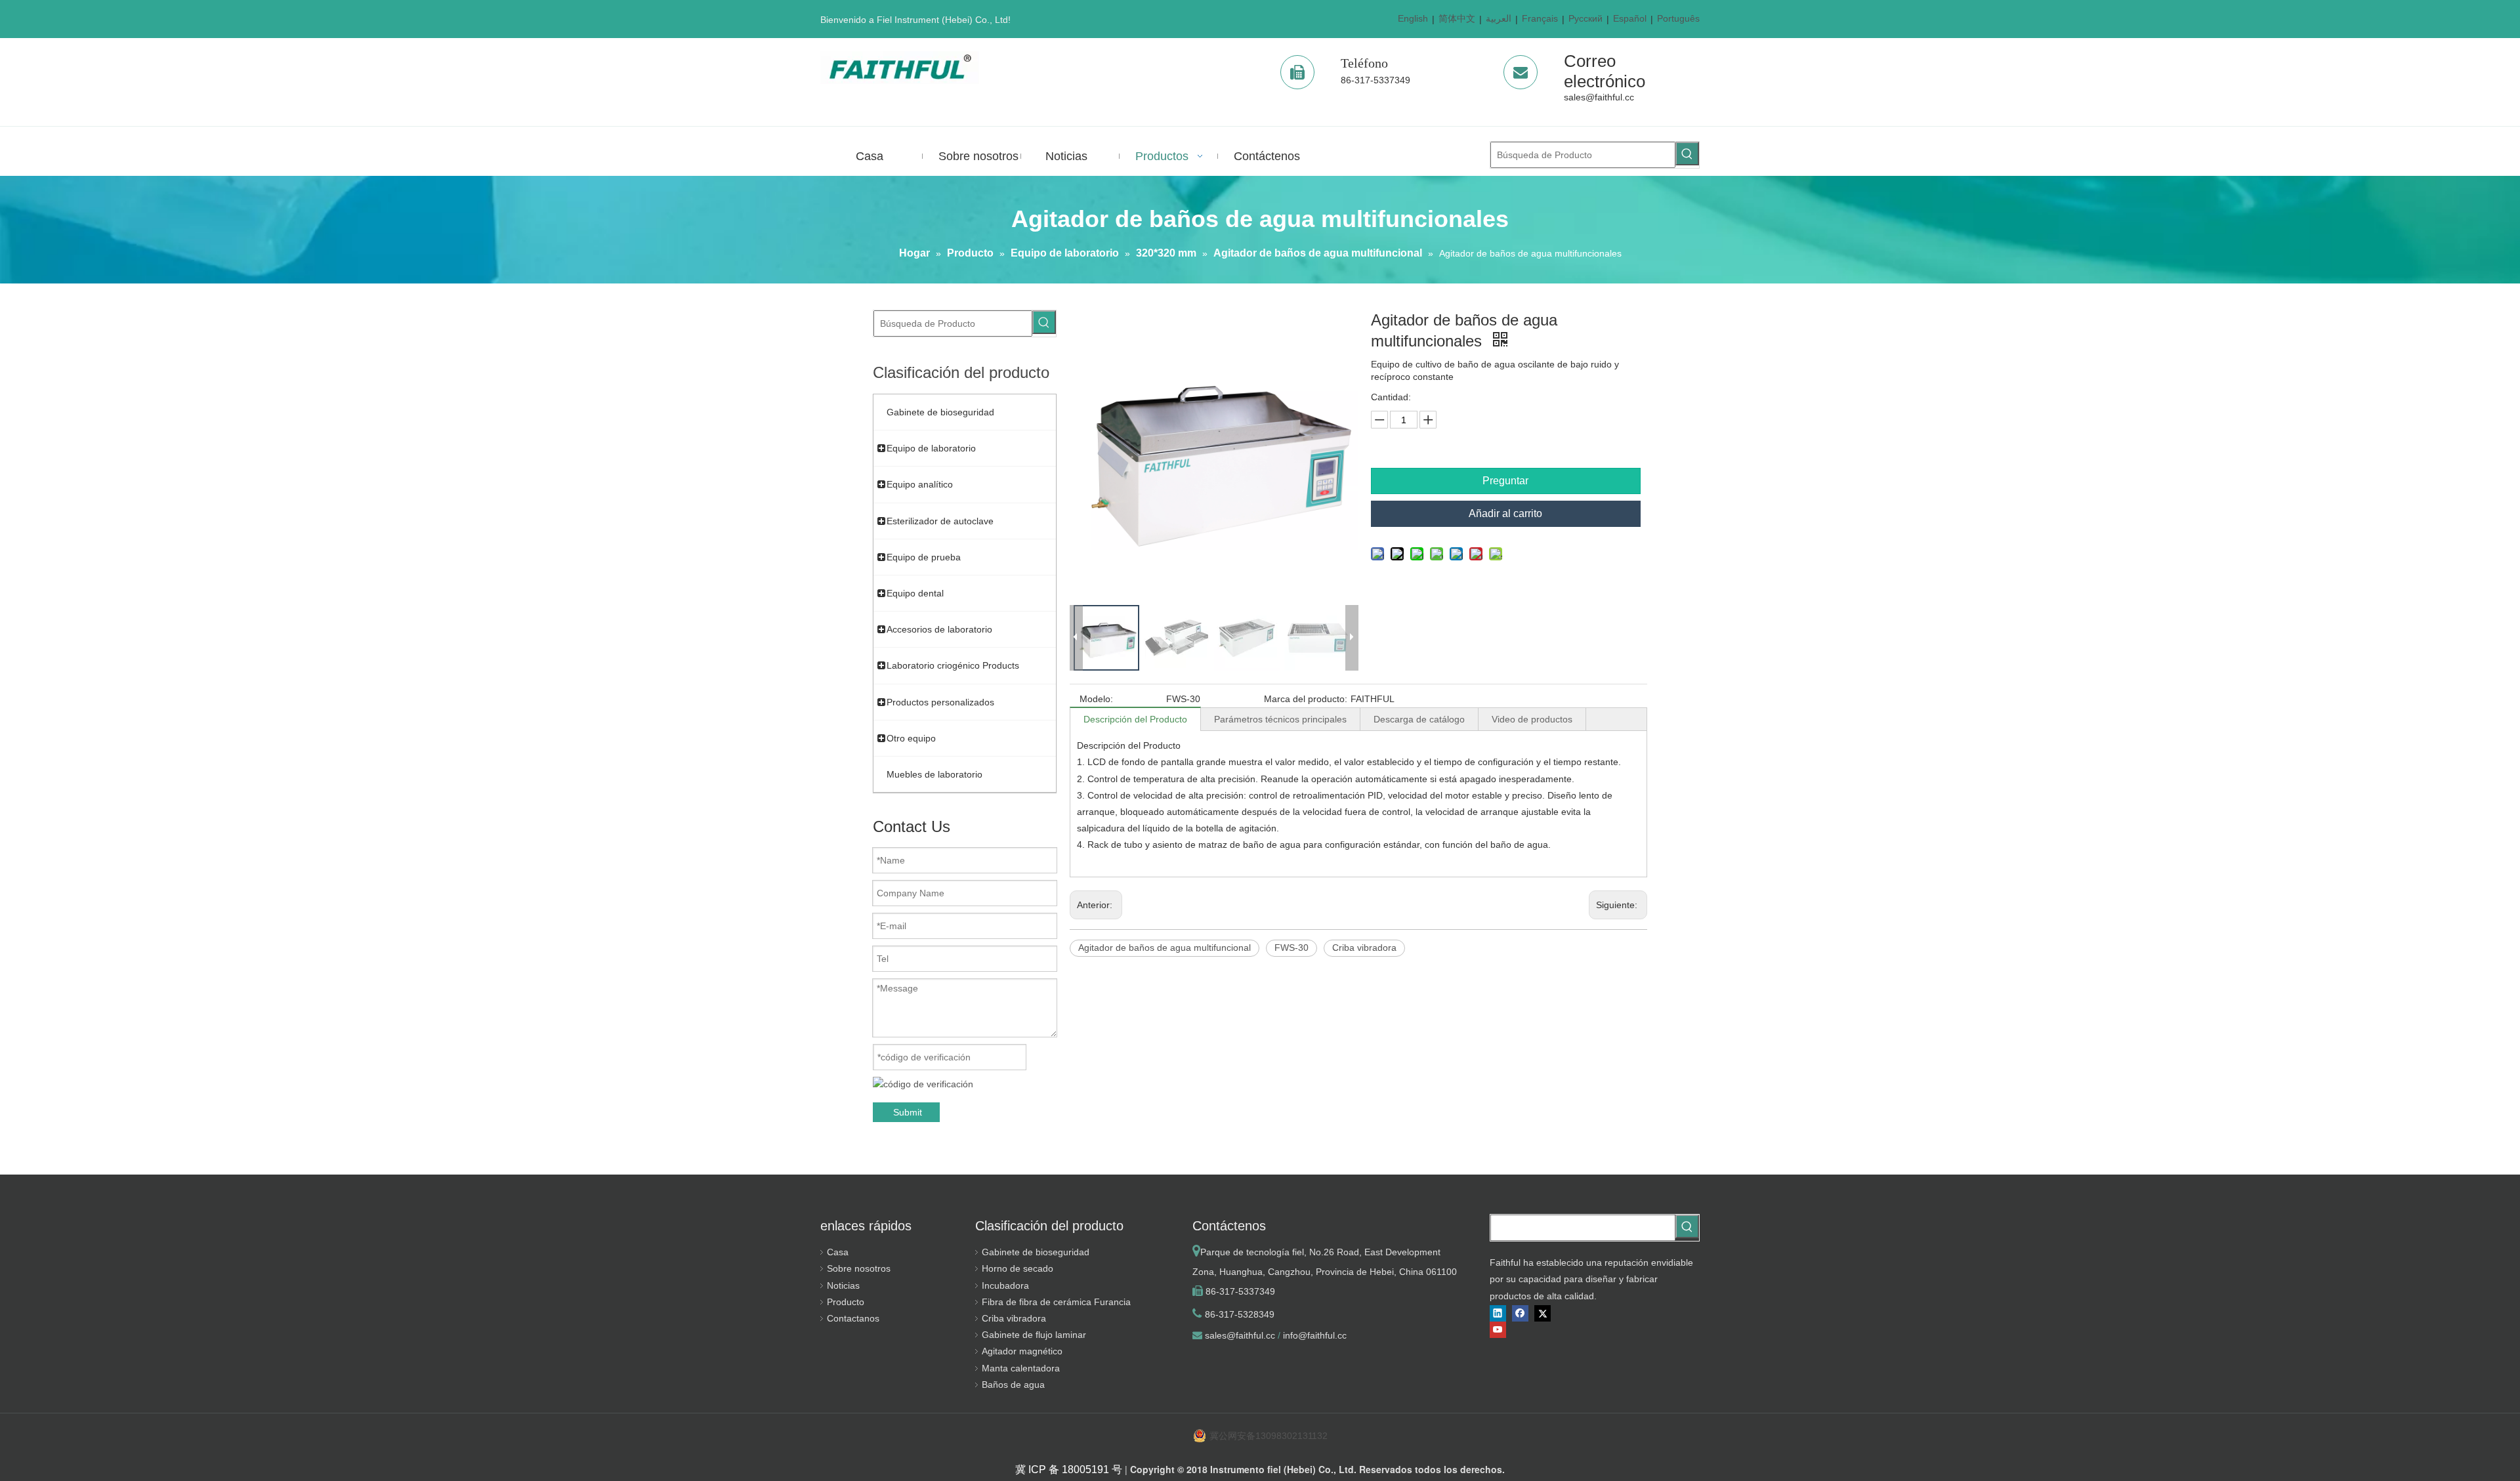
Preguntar (1505, 481)
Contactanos (853, 1318)
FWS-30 (1291, 948)
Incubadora (1005, 1285)
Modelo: (1096, 699)
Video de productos (1532, 719)
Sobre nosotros (859, 1268)
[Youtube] (1498, 1330)
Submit (908, 1112)
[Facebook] (1520, 1313)
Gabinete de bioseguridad (1036, 1252)
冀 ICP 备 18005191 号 (1069, 1470)
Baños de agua (1013, 1385)
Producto (846, 1302)
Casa (838, 1252)
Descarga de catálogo (1419, 719)
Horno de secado (1018, 1268)
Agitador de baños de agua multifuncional (1165, 948)
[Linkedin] (1498, 1313)
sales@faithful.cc (1599, 97)
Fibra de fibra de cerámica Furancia (1056, 1302)
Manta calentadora (1021, 1368)
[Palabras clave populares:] (1687, 154)
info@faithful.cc (1315, 1335)
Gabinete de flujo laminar (1034, 1335)
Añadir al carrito (1505, 513)
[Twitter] (1543, 1313)
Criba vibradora (1364, 948)
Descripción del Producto (1135, 719)
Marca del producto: (1306, 699)
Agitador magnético (1022, 1351)
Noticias (843, 1285)
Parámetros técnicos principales (1280, 719)
